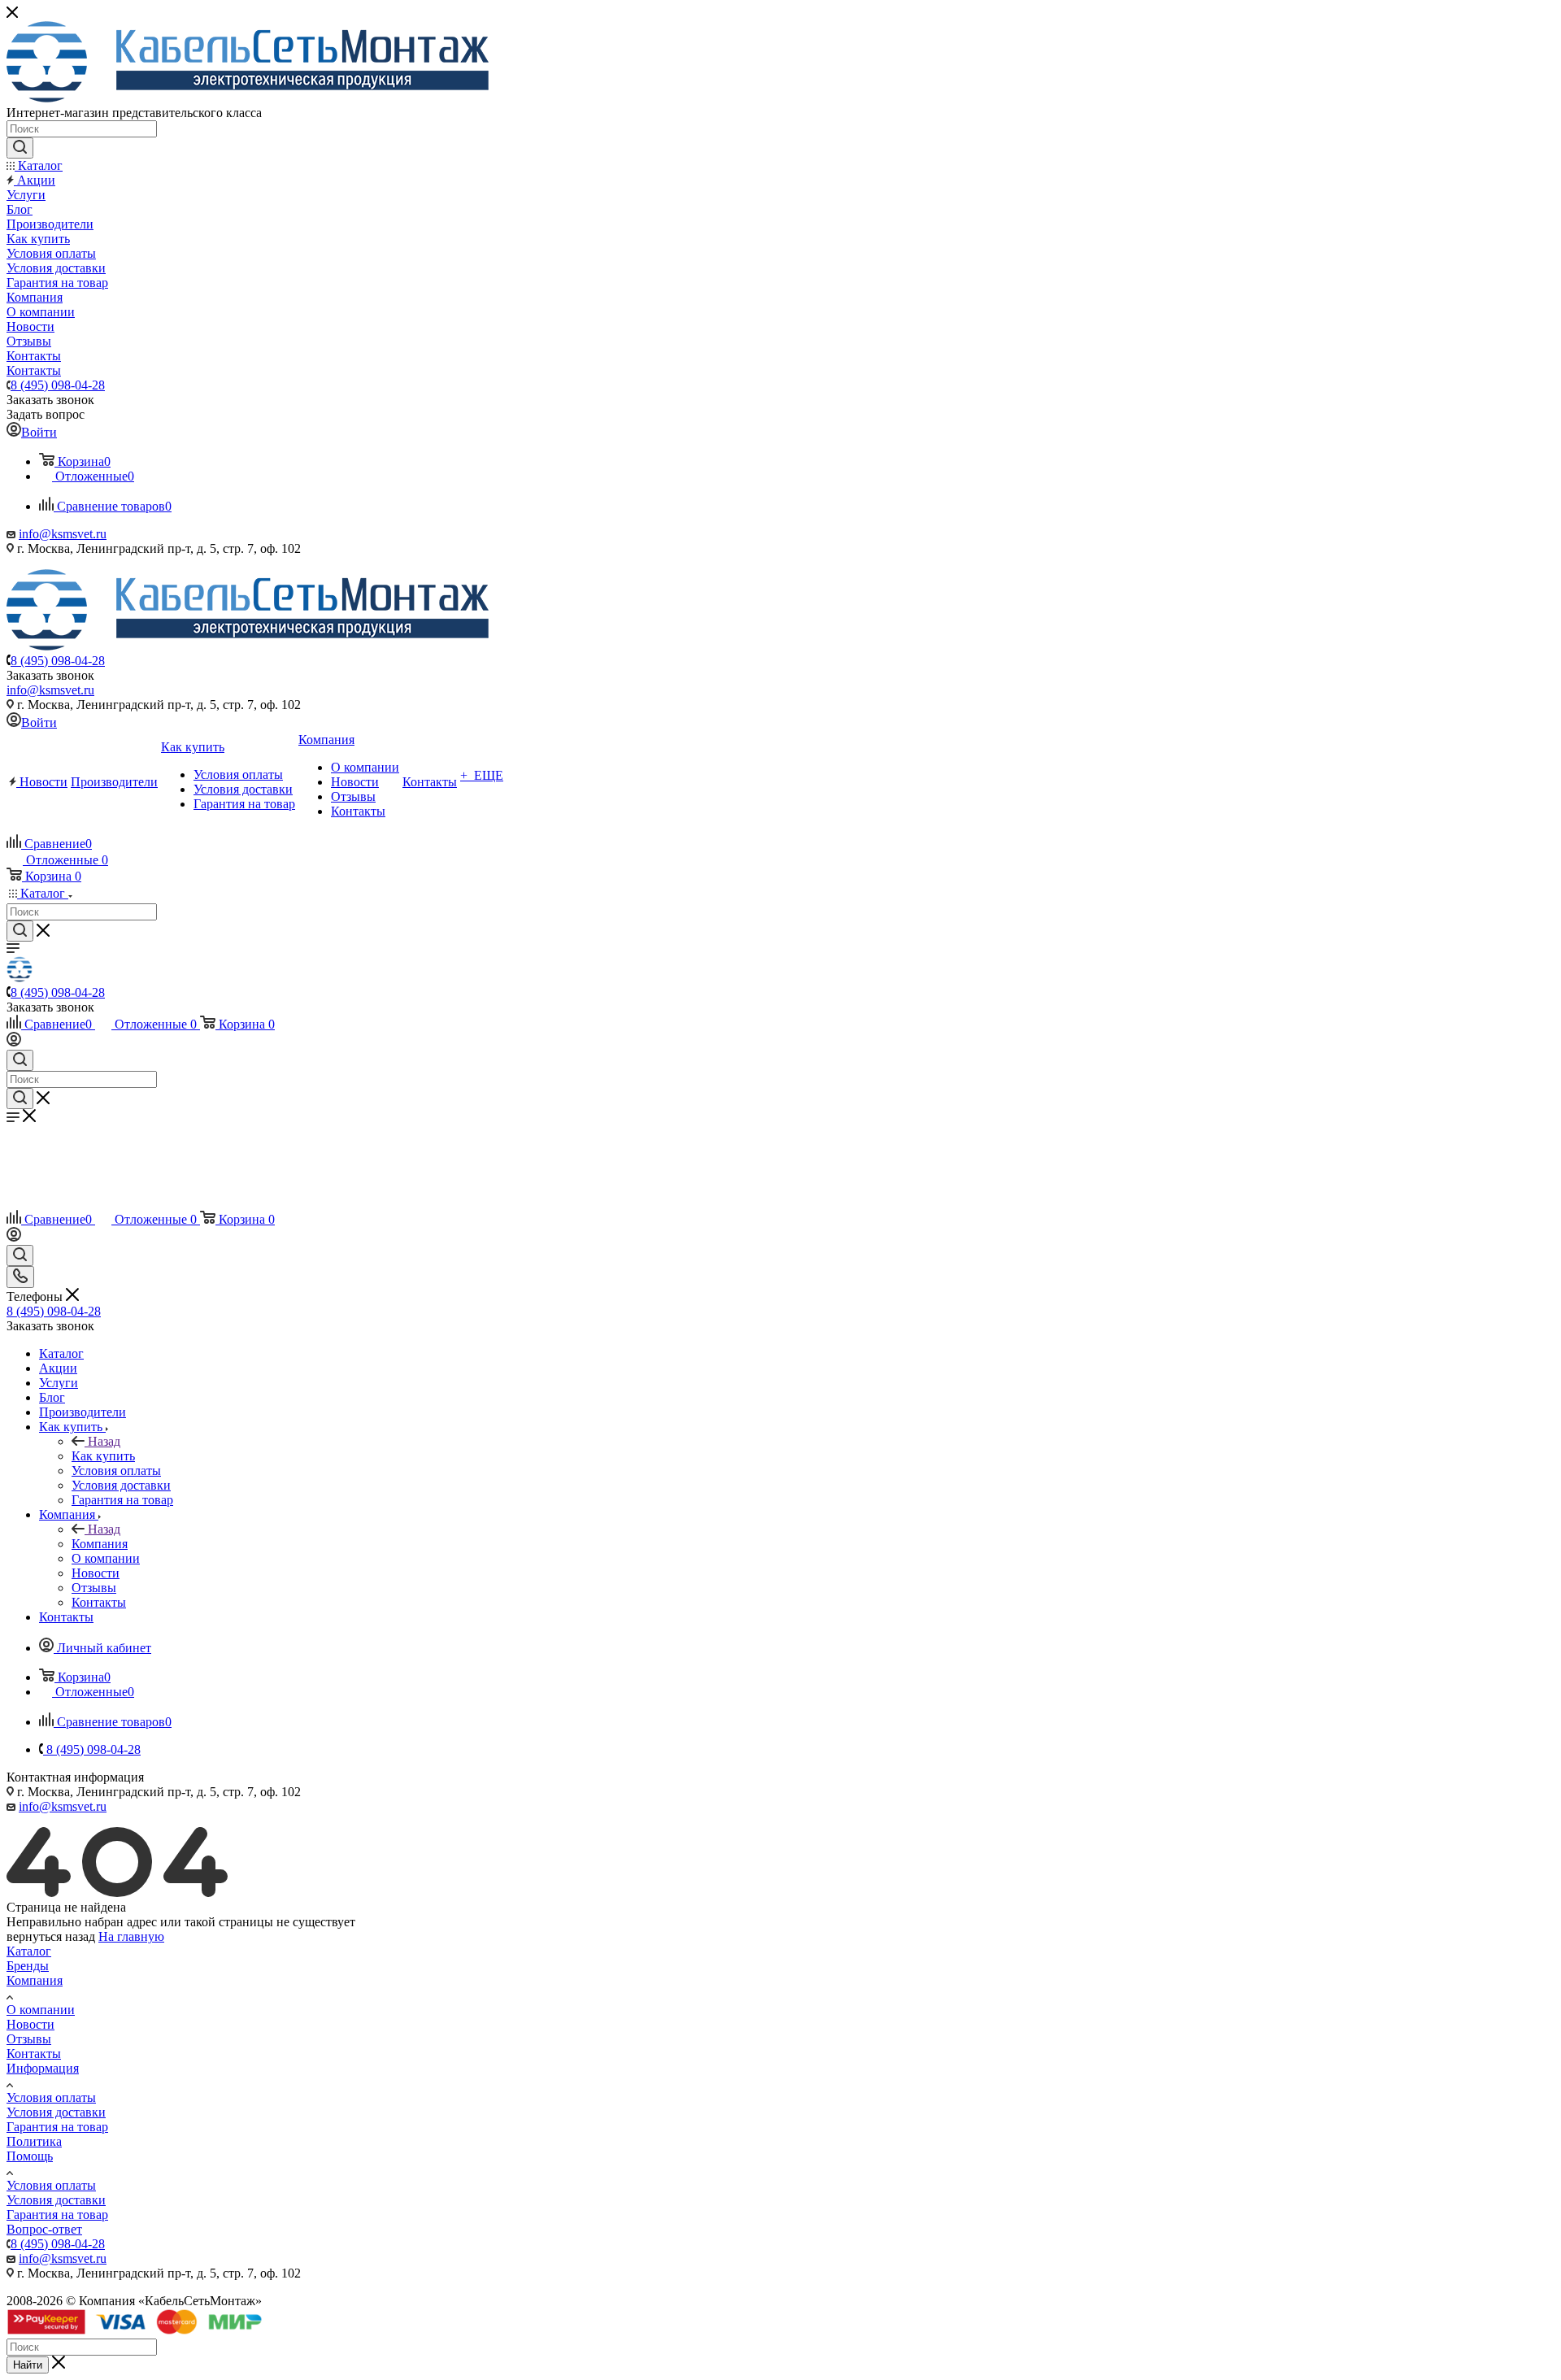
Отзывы (29, 2039)
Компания (100, 1544)
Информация (43, 2068)
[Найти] (20, 148)
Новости (30, 2024)
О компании (41, 2010)
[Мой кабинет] (14, 1042)
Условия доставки (56, 2112)
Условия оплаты (51, 2097)
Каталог (29, 1951)
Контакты (34, 2054)
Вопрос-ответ (44, 2229)
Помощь (30, 2156)
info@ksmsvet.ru (63, 534)
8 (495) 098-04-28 (58, 385)
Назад (104, 1441)
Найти (28, 2365)
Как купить (103, 1456)
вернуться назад (51, 1936)
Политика (34, 2141)
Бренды (28, 1966)
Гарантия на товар (57, 2127)
